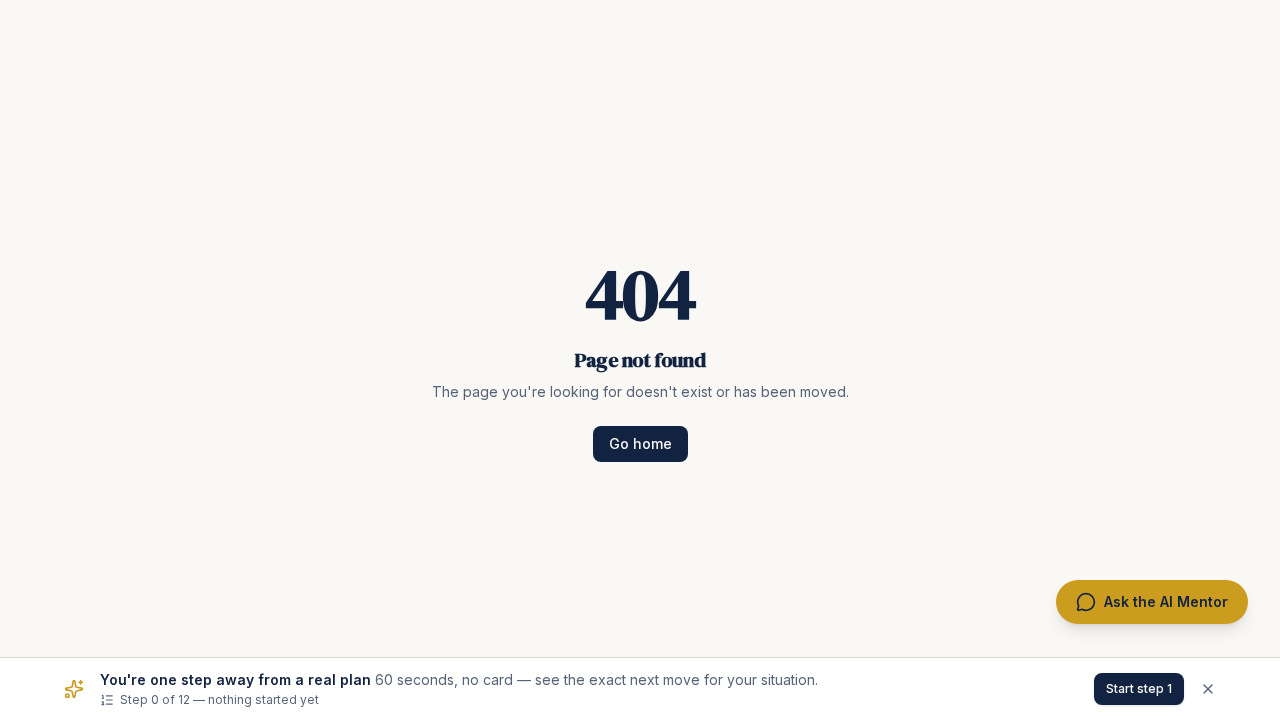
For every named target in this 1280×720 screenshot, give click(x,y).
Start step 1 (1139, 688)
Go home (640, 443)
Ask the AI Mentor (1166, 601)
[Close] (1208, 689)
